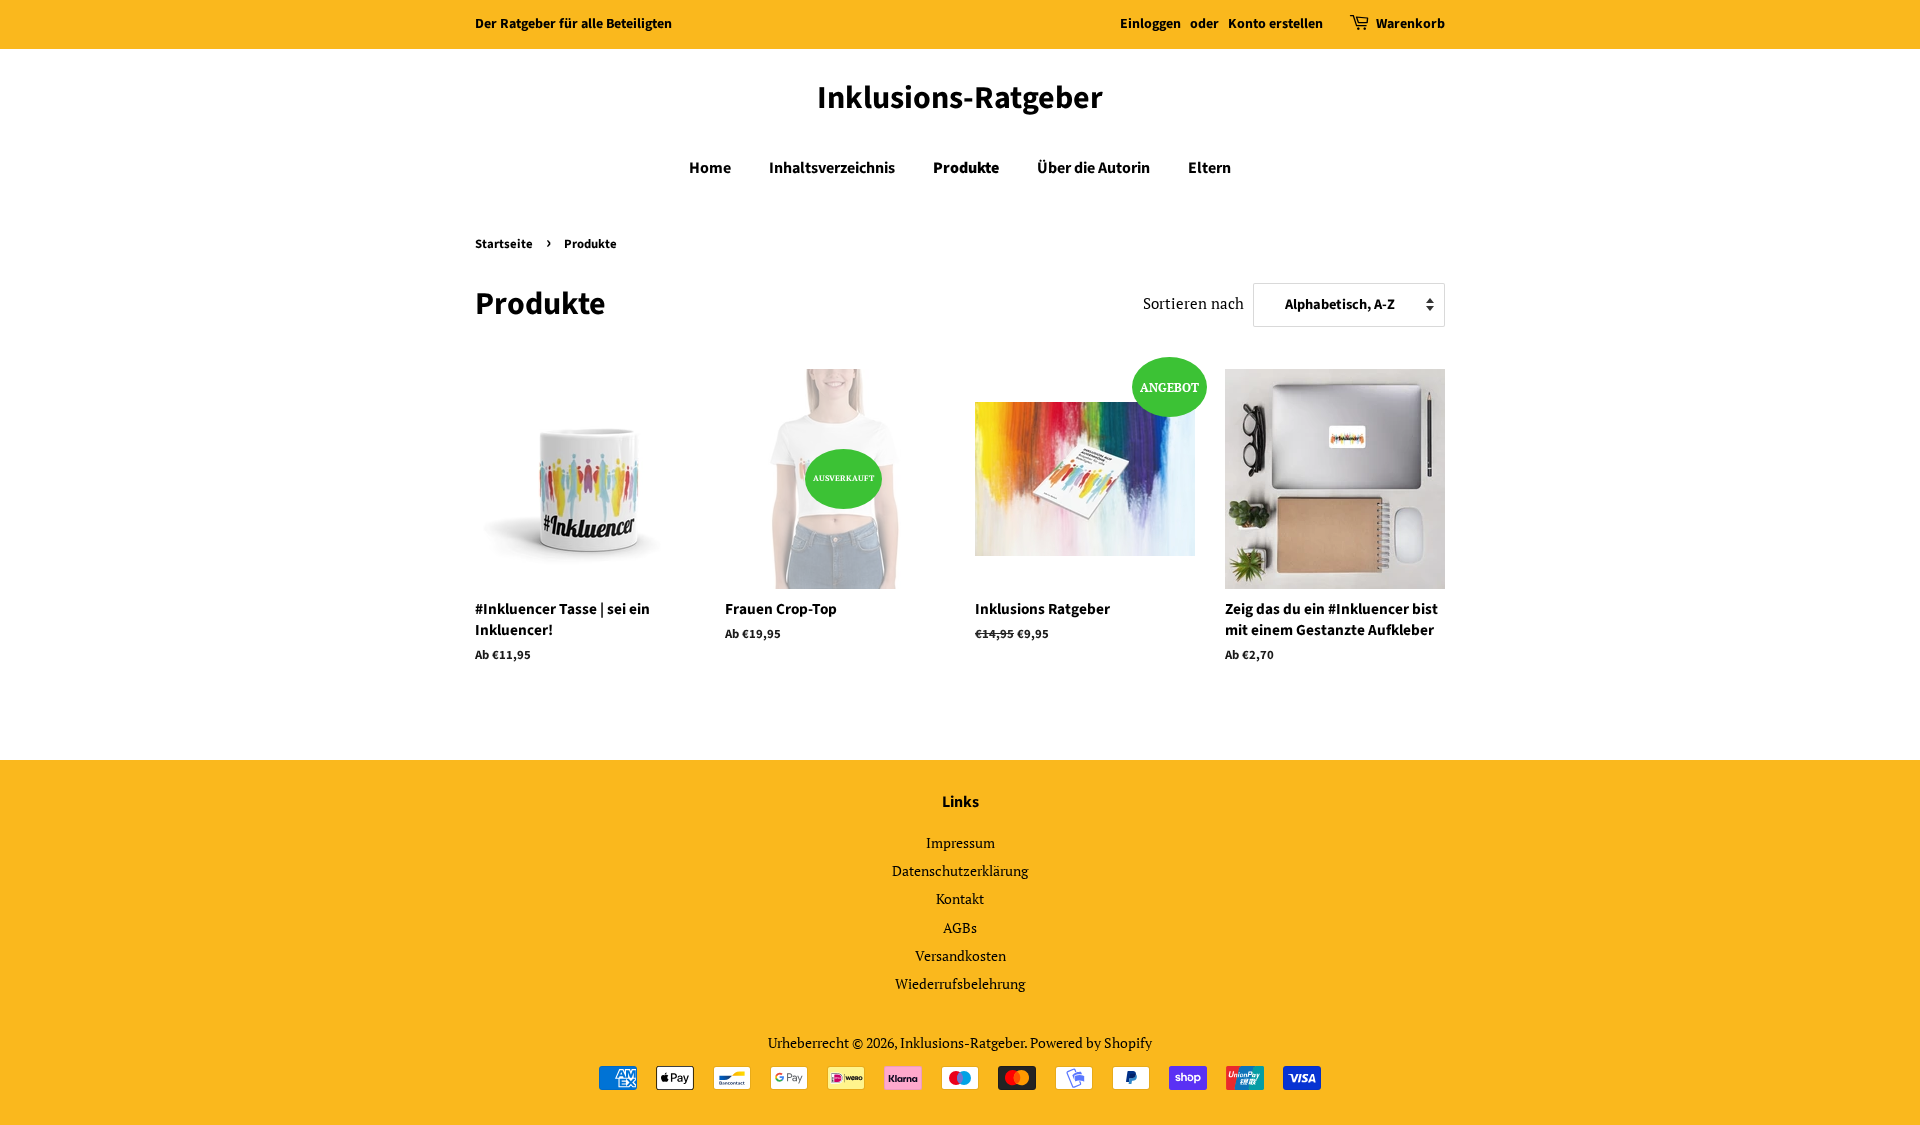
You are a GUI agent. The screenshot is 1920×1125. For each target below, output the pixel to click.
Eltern (1209, 168)
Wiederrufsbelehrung (960, 983)
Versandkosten (960, 955)
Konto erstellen (1275, 24)
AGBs (960, 927)
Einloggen (1150, 24)
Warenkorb (1410, 24)
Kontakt (960, 898)
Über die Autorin (1093, 168)
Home (710, 168)
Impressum (960, 842)
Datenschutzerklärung (960, 870)
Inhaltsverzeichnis (832, 168)
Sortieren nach (1193, 303)
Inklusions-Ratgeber (960, 98)
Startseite (504, 244)
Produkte (966, 168)
